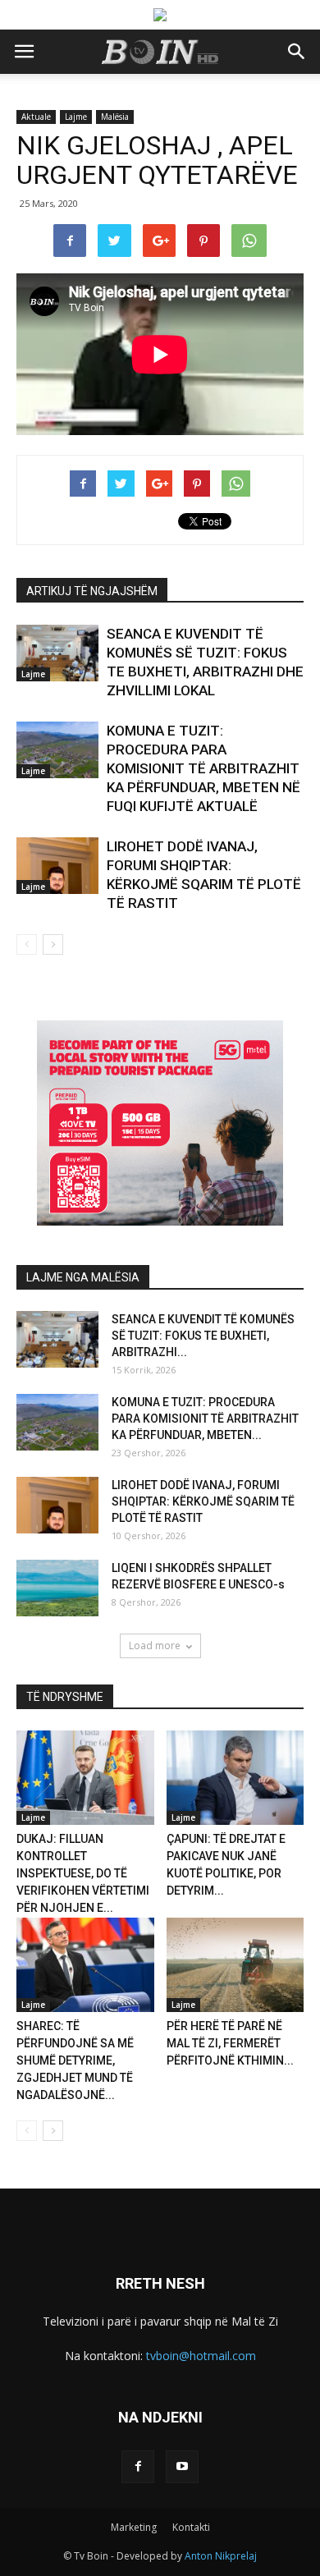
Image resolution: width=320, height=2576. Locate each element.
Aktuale (36, 117)
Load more (155, 1646)
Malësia (115, 117)
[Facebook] (138, 2467)
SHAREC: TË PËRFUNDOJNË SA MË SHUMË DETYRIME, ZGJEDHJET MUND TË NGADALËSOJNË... (75, 2060)
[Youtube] (182, 2467)
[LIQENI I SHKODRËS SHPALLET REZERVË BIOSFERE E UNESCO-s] (57, 1588)
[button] (297, 52)
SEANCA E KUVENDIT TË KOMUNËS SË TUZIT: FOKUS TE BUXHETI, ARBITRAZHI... (203, 1336)
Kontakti (191, 2527)
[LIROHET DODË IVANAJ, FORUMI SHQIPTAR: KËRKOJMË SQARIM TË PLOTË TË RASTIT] (57, 866)
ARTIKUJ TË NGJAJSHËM (92, 591)
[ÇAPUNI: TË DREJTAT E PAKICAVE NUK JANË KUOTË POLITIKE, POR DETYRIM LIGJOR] (235, 1778)
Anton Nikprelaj (221, 2556)
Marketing (134, 2527)
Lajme (76, 117)
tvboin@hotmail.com (201, 2356)
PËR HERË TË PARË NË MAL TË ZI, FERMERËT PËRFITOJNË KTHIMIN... (230, 2043)
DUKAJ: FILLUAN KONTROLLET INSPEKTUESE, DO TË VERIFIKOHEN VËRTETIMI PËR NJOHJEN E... (83, 1873)
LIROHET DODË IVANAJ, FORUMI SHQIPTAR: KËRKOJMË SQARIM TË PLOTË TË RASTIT (203, 1501)
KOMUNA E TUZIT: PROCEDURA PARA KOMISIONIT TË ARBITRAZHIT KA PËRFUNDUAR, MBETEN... (205, 1419)
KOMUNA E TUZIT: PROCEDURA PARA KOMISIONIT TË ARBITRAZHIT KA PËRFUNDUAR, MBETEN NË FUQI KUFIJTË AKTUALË (203, 768)
